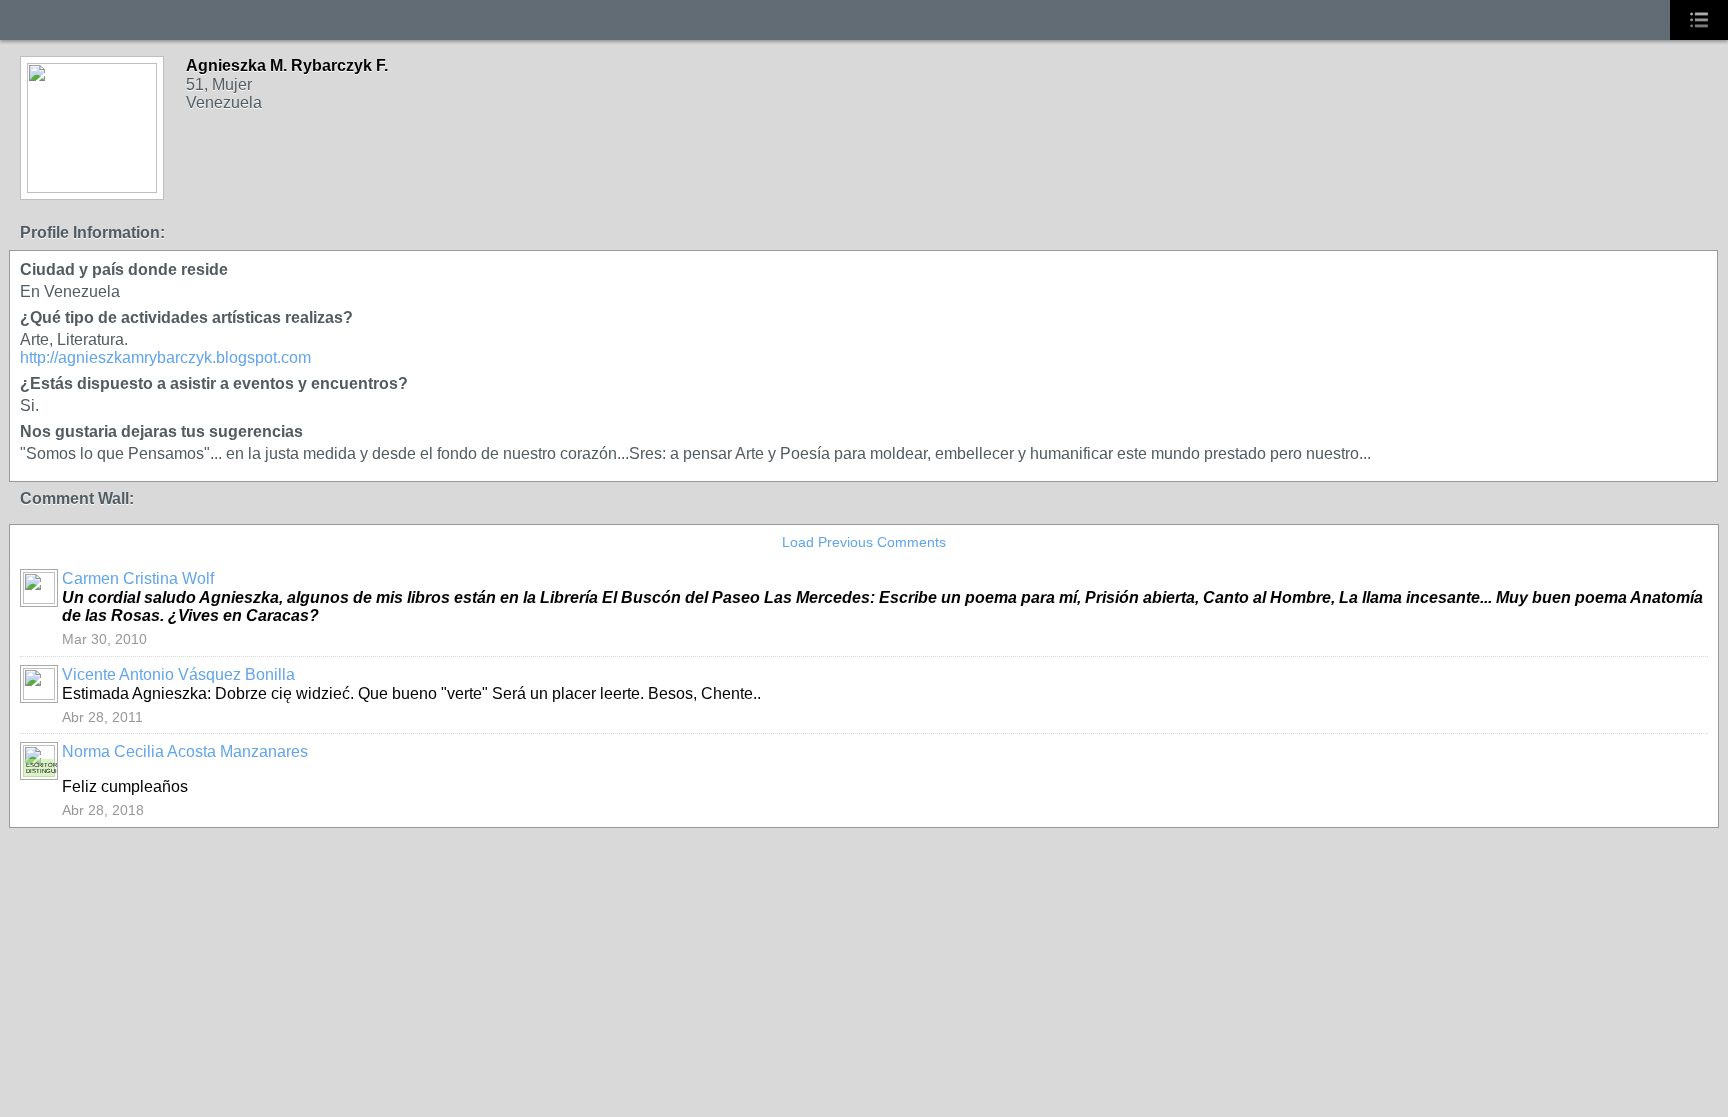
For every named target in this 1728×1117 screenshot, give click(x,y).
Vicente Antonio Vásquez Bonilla (178, 674)
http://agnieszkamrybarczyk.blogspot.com (165, 357)
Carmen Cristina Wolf (138, 578)
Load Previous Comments (864, 542)
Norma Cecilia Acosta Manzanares (185, 751)
